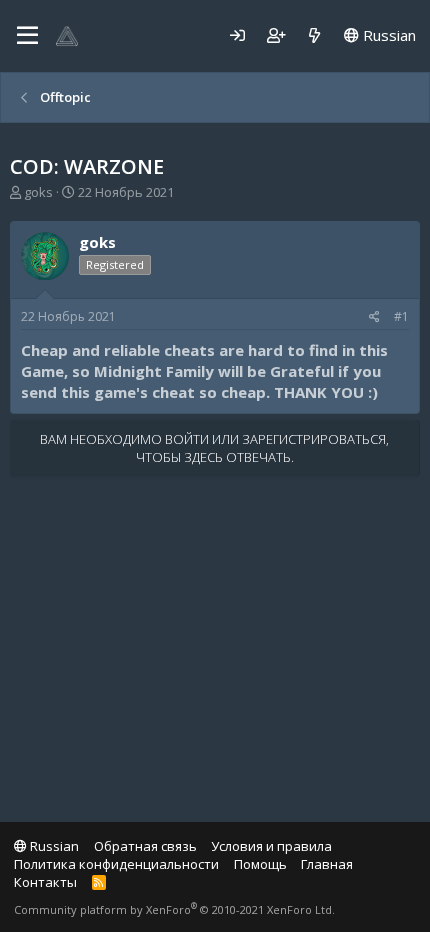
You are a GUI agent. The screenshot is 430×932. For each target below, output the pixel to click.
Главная (327, 864)
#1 (401, 316)
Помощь (260, 864)
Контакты (45, 882)
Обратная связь (145, 846)
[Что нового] (314, 35)
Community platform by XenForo (174, 909)
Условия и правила (271, 846)
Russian (387, 35)
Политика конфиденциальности (116, 864)
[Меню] (27, 36)
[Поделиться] (374, 317)
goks (38, 192)
